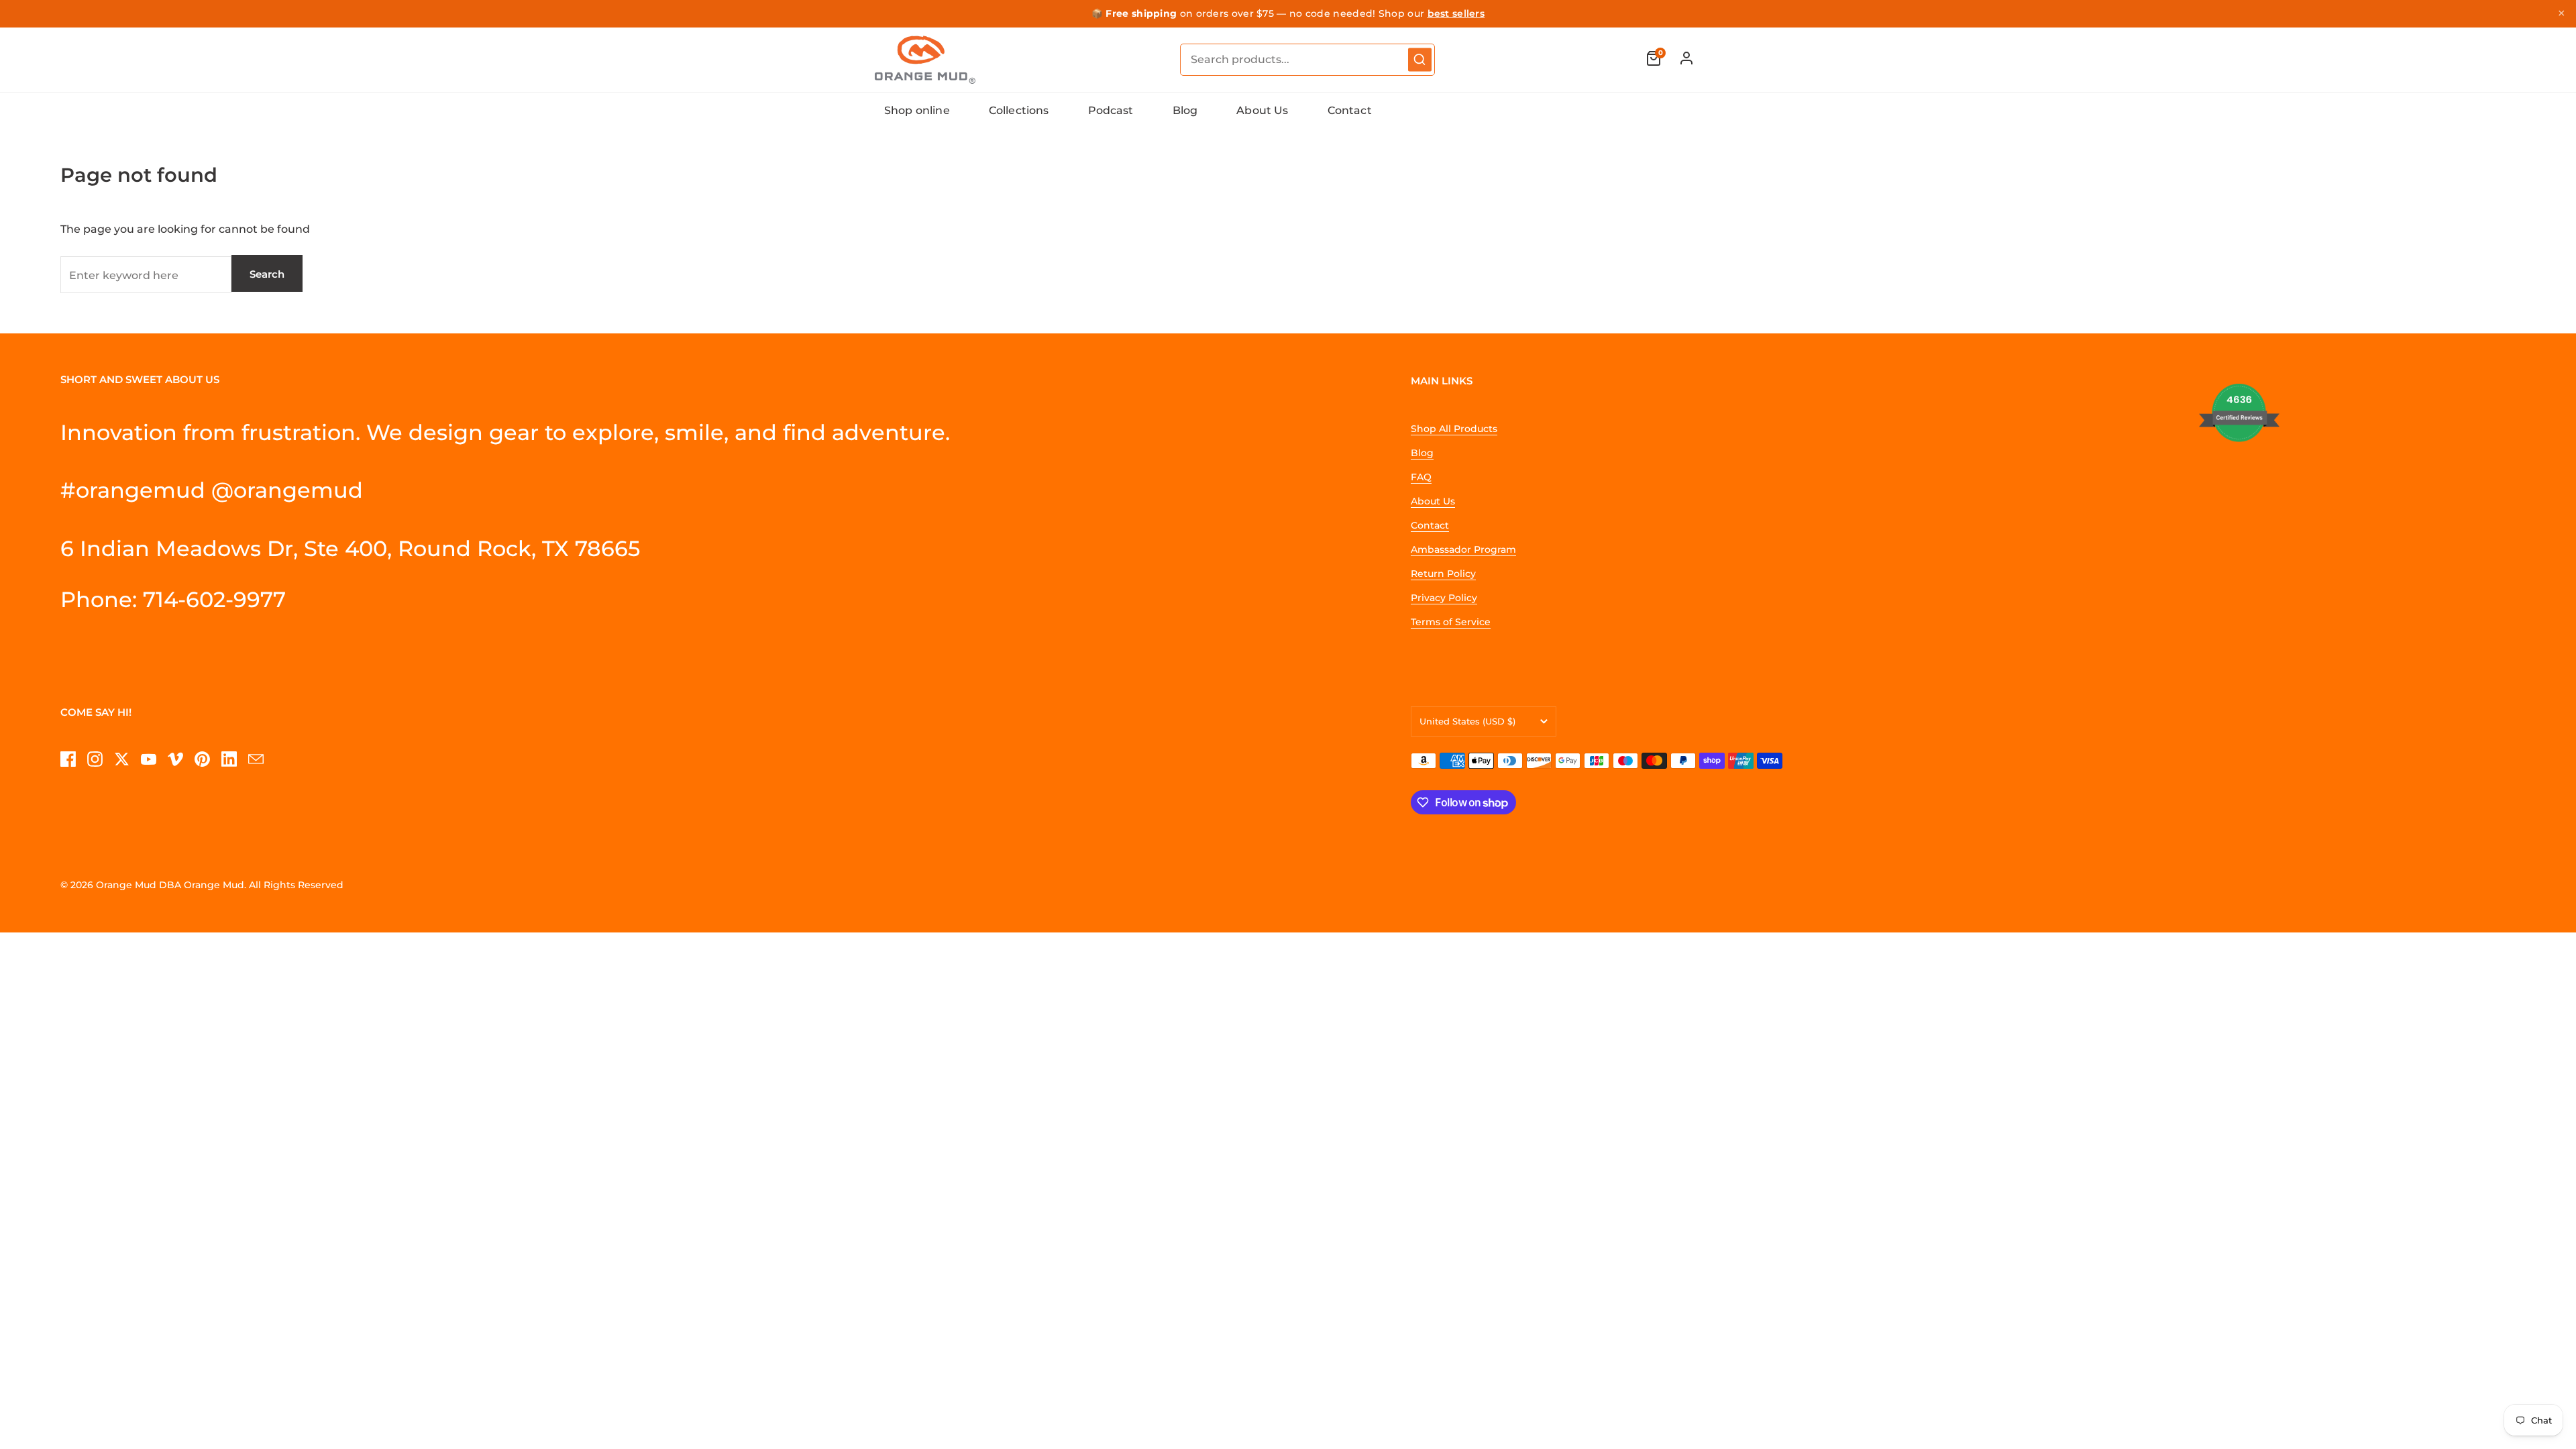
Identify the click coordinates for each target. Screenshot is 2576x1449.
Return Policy (1443, 574)
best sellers (1456, 13)
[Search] (1420, 59)
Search (267, 274)
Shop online (917, 110)
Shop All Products (1454, 429)
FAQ (1421, 477)
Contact (1350, 110)
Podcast (1111, 110)
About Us (1262, 110)
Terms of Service (1451, 622)
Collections (1019, 110)
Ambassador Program (1463, 549)
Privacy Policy (1444, 598)
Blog (1185, 110)
